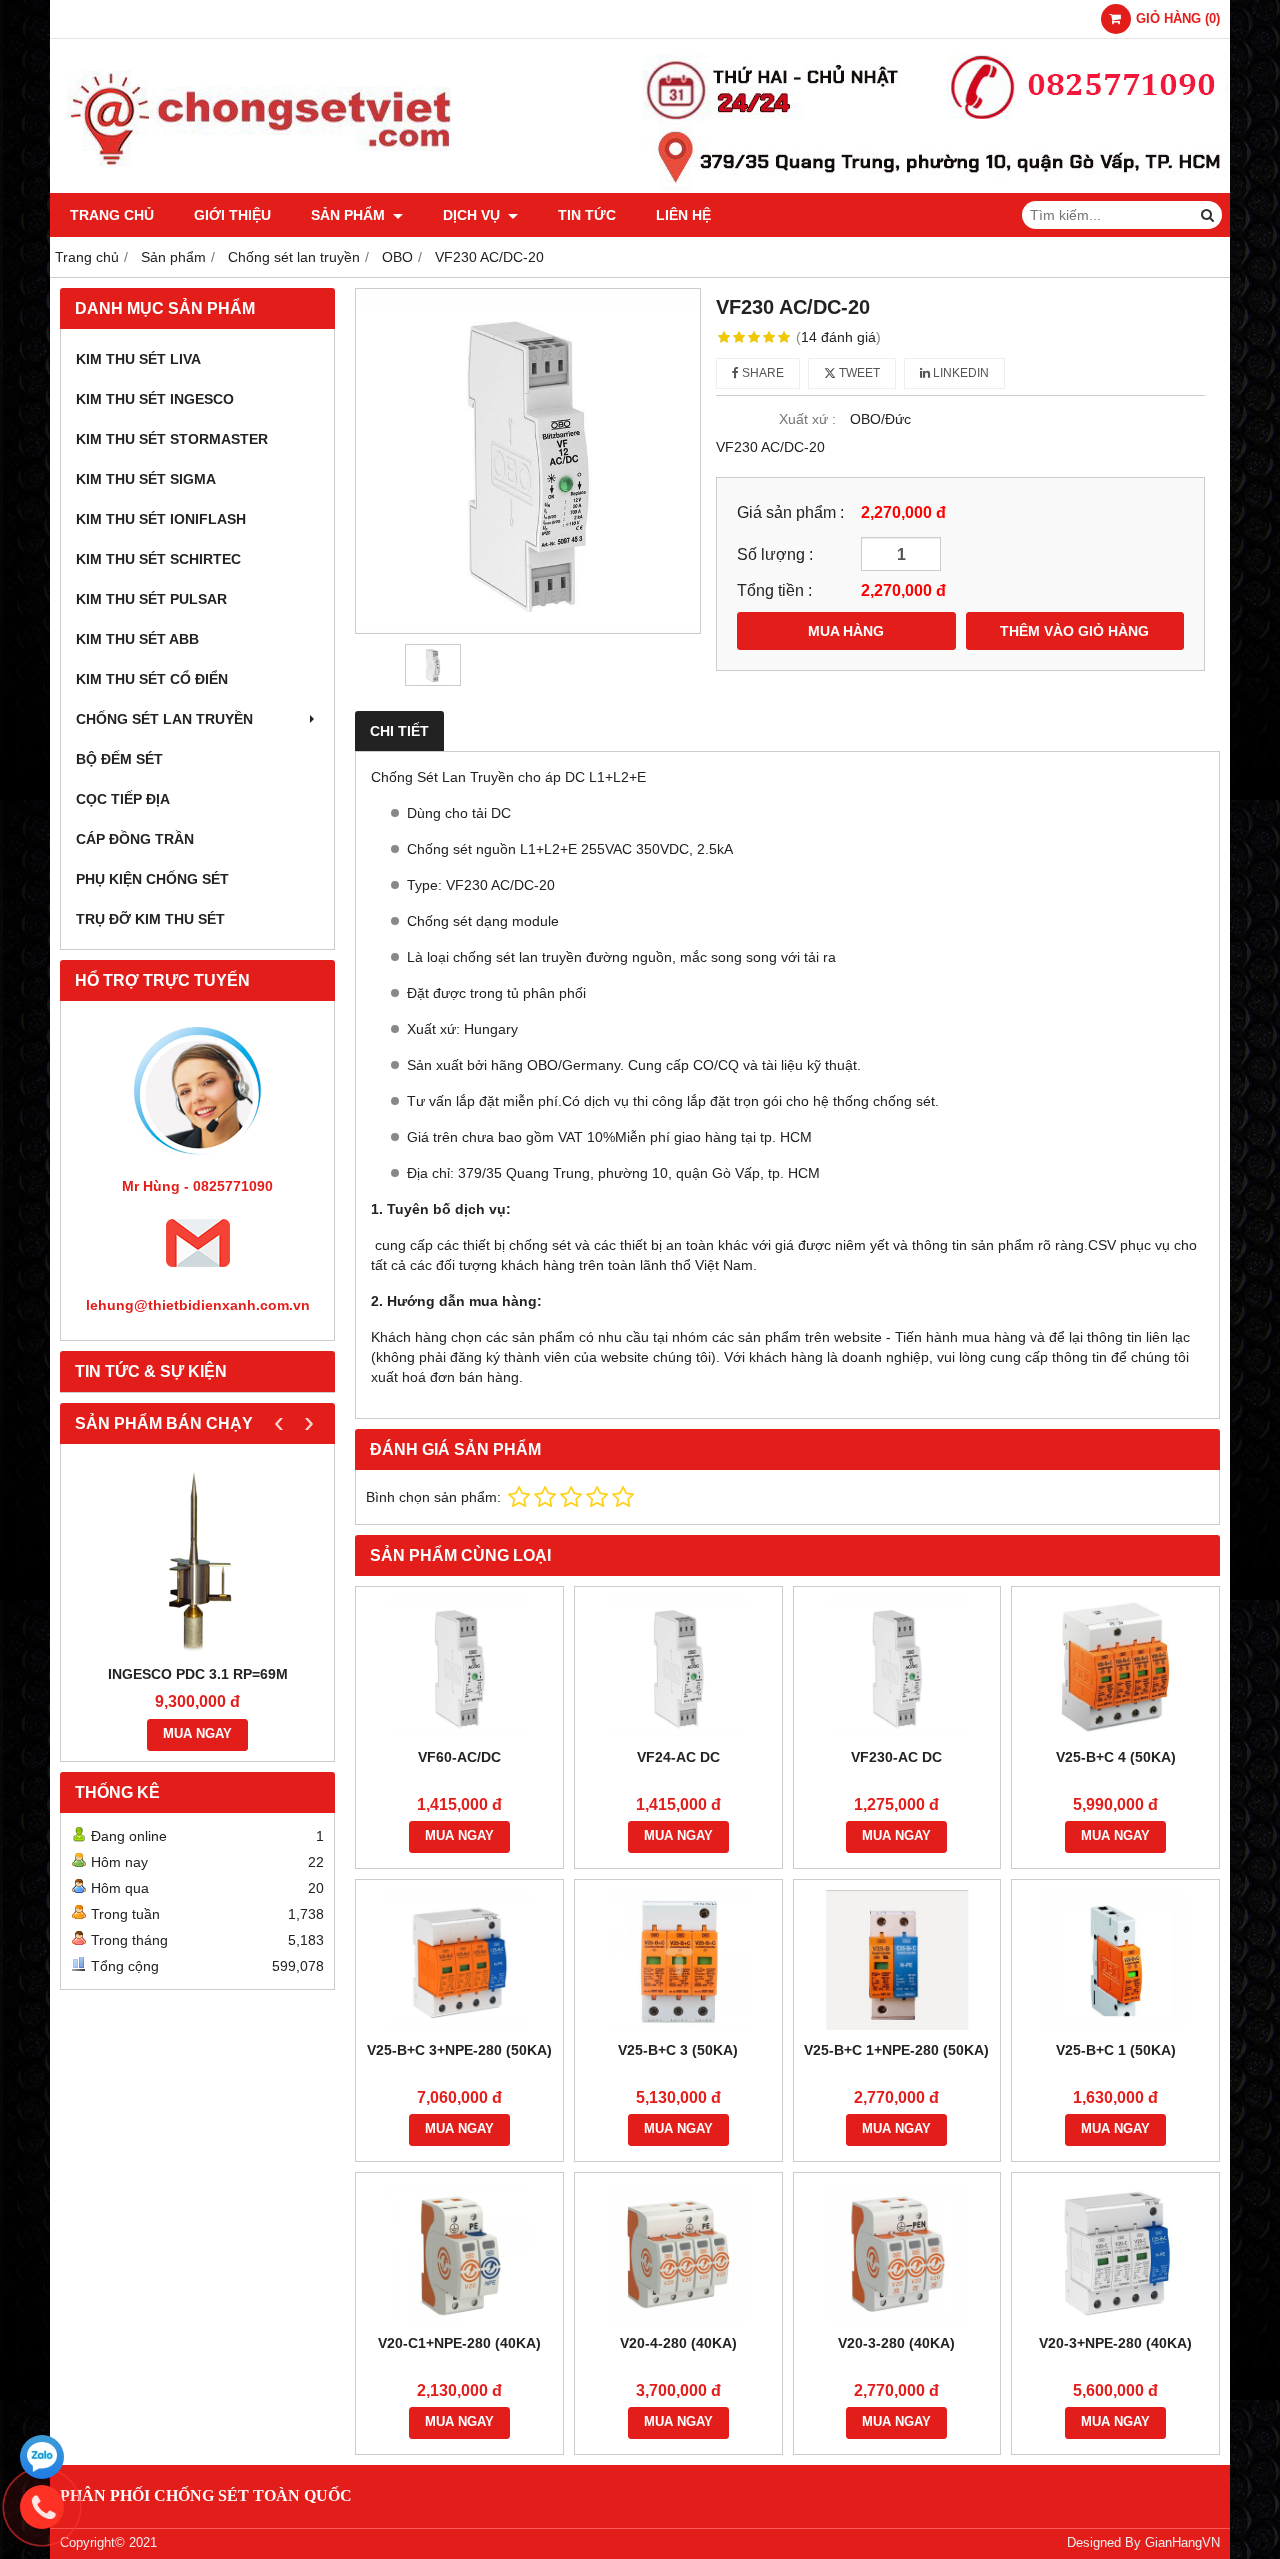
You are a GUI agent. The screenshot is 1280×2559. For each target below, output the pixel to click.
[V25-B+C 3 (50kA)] (678, 1960)
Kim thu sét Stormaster (172, 439)
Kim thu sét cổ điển (152, 679)
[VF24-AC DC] (678, 1667)
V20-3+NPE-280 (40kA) (1115, 2343)
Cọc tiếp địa (123, 799)
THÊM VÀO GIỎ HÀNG (1074, 631)
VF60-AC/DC (459, 1757)
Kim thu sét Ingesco (155, 399)
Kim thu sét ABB (137, 639)
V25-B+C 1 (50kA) (1116, 2050)
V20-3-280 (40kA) (896, 2343)
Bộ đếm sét (119, 759)
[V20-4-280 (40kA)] (678, 2253)
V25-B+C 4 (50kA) (1116, 1757)
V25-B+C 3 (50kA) (678, 2050)
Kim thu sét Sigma (146, 479)
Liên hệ (683, 215)
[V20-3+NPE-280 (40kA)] (1115, 2253)
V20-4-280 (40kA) (678, 2343)
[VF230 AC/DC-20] (528, 461)
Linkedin (959, 373)
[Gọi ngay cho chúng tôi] (42, 2507)
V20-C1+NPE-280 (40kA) (459, 2343)
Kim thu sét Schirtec (158, 559)
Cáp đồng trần (135, 839)
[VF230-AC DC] (897, 1667)
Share (761, 373)
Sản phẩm (350, 215)
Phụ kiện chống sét (152, 879)
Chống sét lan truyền (164, 719)
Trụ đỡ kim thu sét (150, 919)
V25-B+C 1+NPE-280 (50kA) (896, 2050)
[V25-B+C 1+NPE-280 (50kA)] (897, 1960)
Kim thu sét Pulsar (151, 599)
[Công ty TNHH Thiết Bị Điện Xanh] (640, 188)
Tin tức (587, 215)
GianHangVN (1182, 2543)
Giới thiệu (232, 215)
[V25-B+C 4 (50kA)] (1115, 1667)
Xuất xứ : (807, 419)
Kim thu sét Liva (138, 359)
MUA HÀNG (846, 631)
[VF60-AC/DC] (459, 1667)
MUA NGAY (197, 1734)
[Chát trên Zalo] (42, 2457)
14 (838, 337)
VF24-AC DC (678, 1757)
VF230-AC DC (896, 1757)
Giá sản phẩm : (790, 512)
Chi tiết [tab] (399, 731)
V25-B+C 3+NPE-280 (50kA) (459, 2050)
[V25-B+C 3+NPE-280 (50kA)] (459, 1960)
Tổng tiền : (774, 590)
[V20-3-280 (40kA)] (897, 2253)
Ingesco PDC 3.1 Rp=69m (198, 1674)
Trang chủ (112, 215)
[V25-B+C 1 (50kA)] (1115, 1960)
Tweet (858, 373)
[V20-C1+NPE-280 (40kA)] (459, 2253)
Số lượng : (775, 554)
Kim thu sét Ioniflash (161, 519)
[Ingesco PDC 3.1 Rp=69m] (197, 1559)
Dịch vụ (473, 215)
